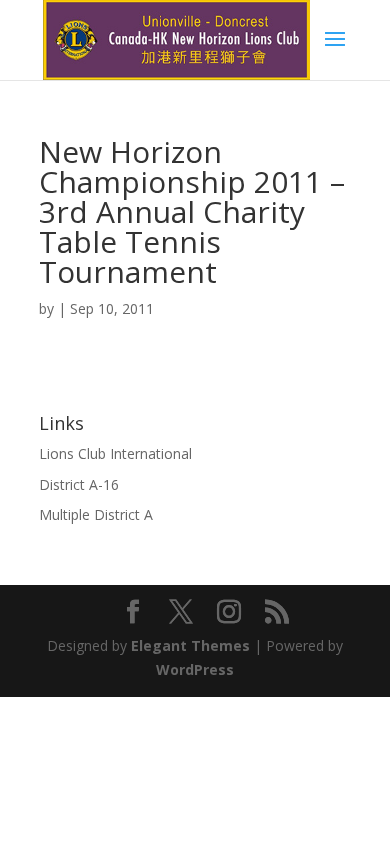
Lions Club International (115, 453)
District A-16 (79, 484)
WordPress (195, 669)
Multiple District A (96, 514)
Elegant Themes (190, 645)
